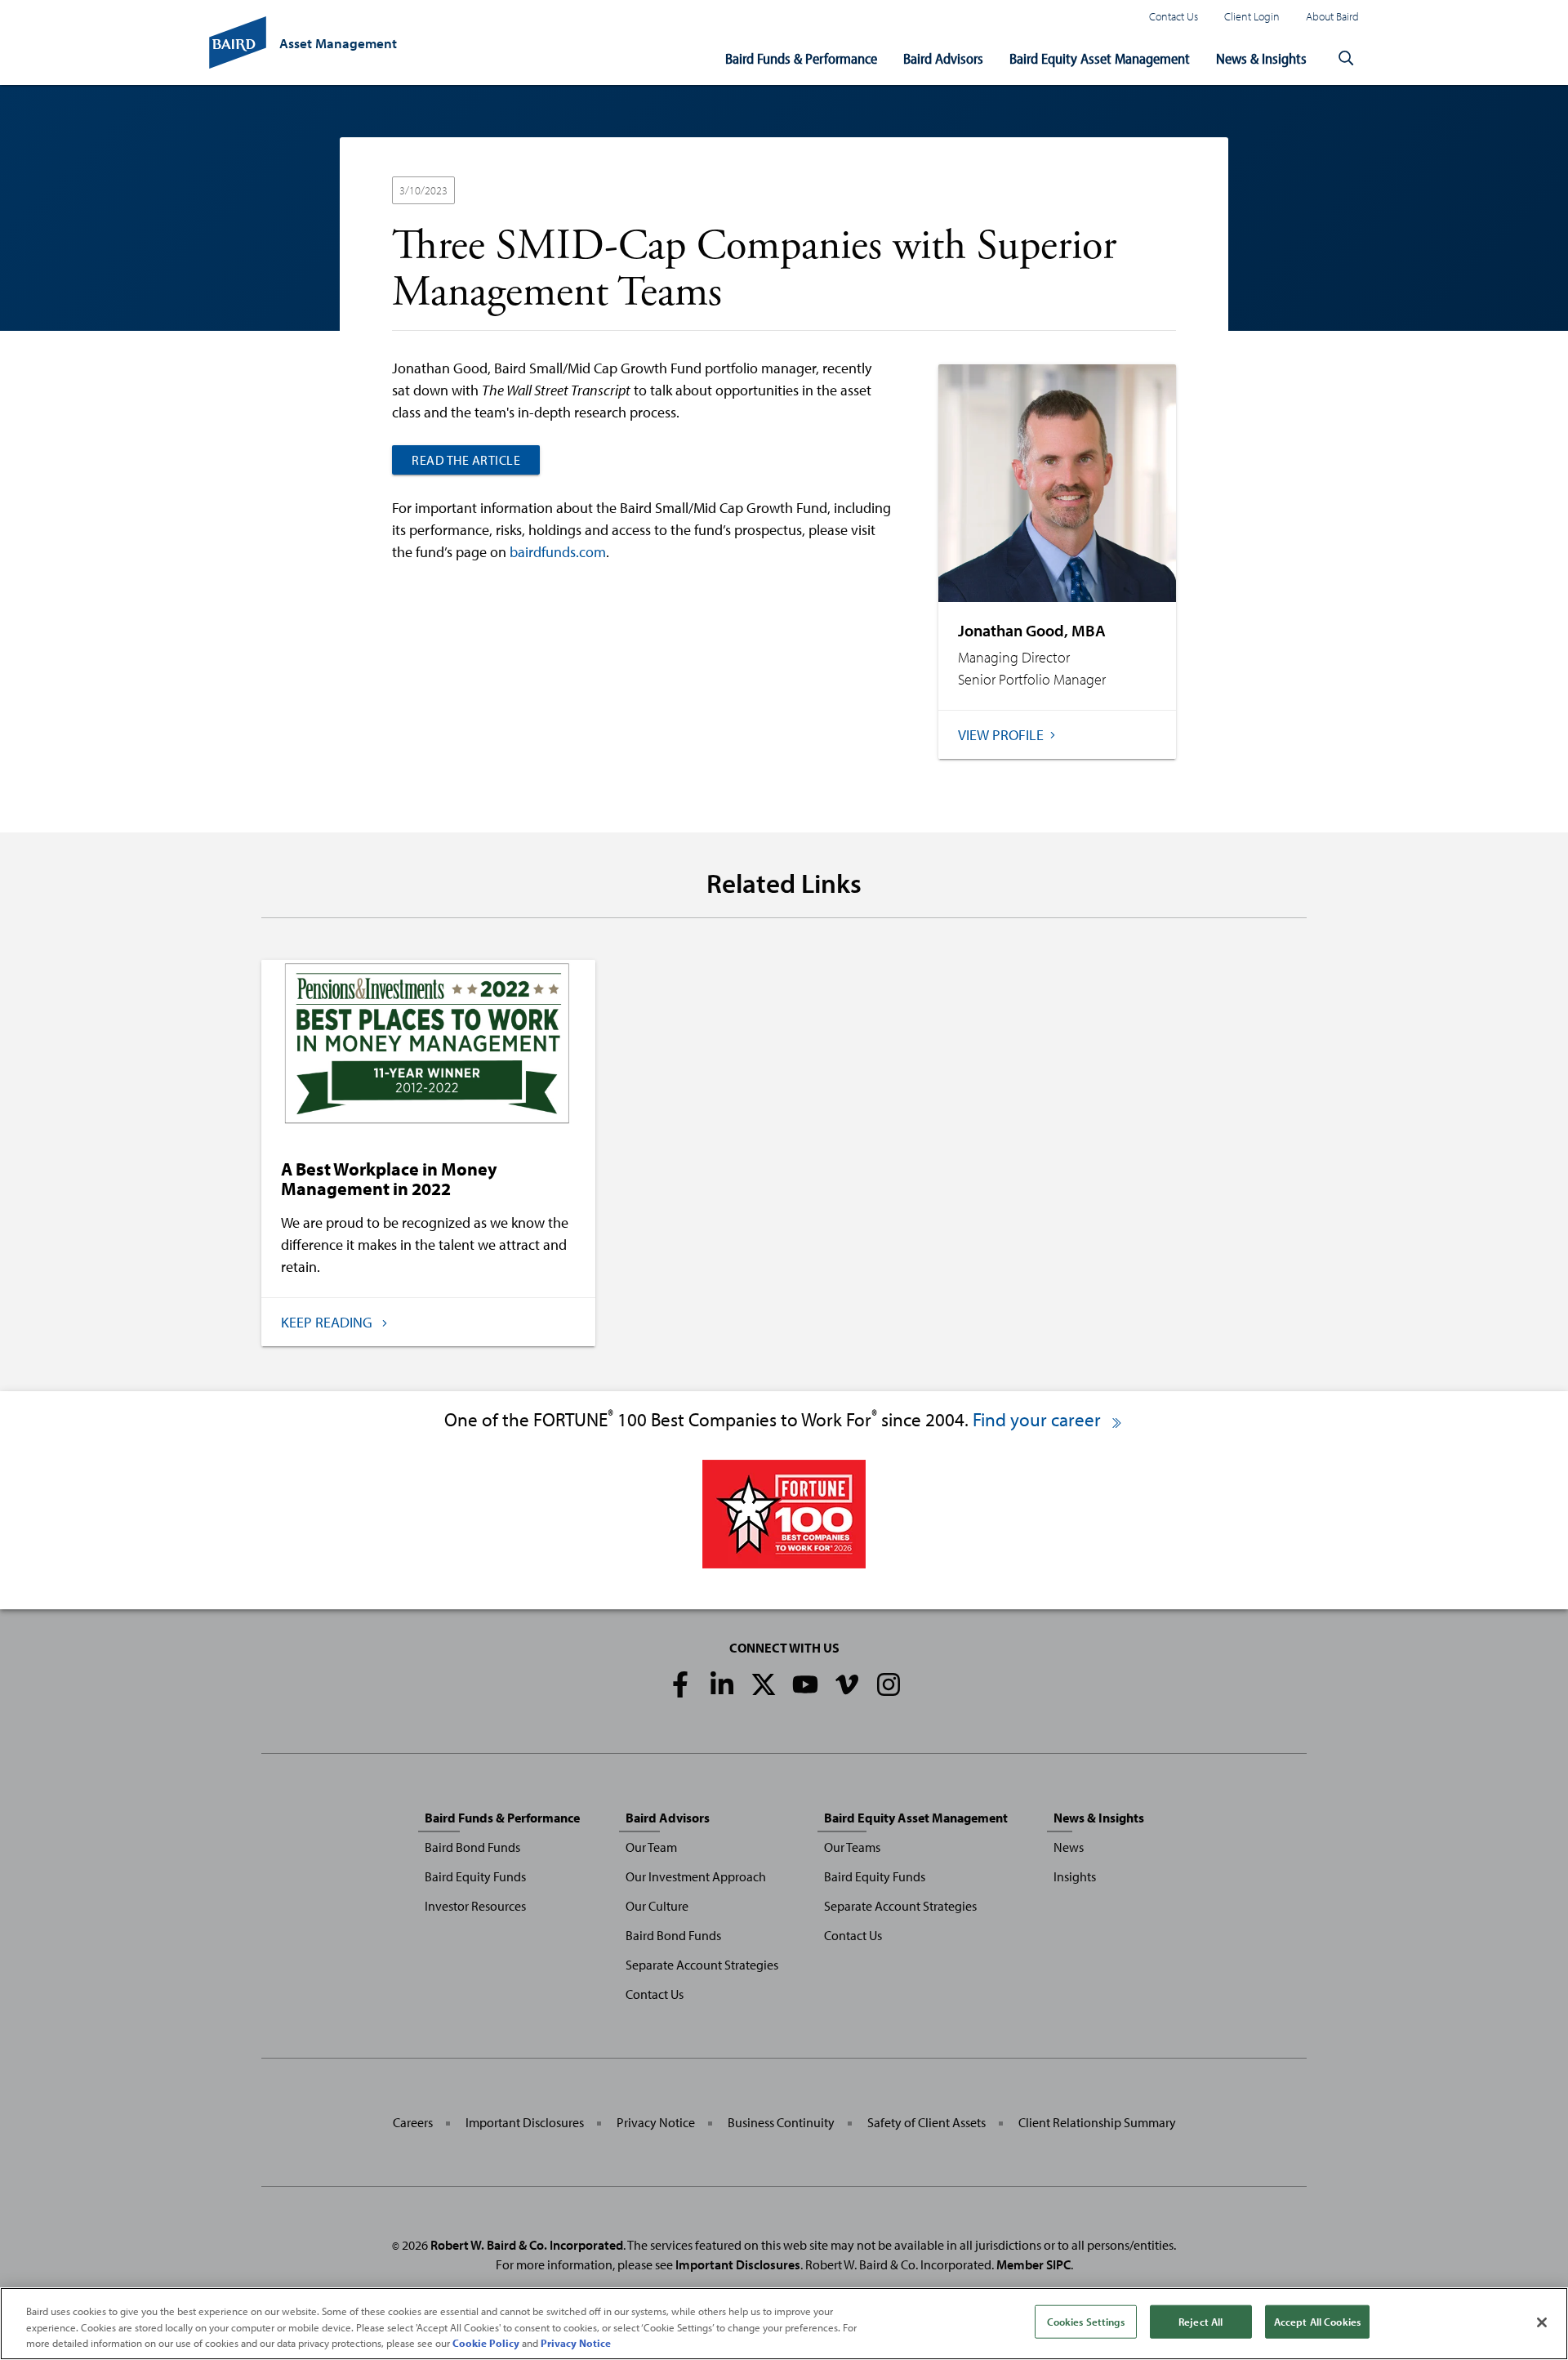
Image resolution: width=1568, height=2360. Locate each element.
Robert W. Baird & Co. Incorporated (527, 2245)
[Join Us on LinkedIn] (722, 1684)
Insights (1075, 1876)
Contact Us (1174, 16)
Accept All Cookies (1317, 2321)
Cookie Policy (486, 2343)
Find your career (1039, 1419)
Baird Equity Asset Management (1100, 58)
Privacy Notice (656, 2122)
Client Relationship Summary (1097, 2122)
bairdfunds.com (558, 552)
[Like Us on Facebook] (680, 1684)
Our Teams (852, 1847)
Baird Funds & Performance (801, 58)
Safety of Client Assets (927, 2122)
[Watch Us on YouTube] (805, 1684)
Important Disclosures (525, 2122)
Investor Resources (475, 1906)
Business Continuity (781, 2122)
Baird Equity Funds (475, 1876)
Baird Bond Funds (472, 1847)
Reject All (1200, 2321)
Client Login (1252, 16)
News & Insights (1261, 58)
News (1069, 1847)
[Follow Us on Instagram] (889, 1684)
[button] (1346, 59)
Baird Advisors (943, 58)
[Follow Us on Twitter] (764, 1684)
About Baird (1332, 16)
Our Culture (657, 1906)
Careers (413, 2122)
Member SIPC (1033, 2264)
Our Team (651, 1847)
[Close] (1542, 2322)
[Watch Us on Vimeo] (847, 1684)
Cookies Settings (1086, 2321)
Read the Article (466, 460)
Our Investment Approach (696, 1876)
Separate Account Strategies (702, 1965)
